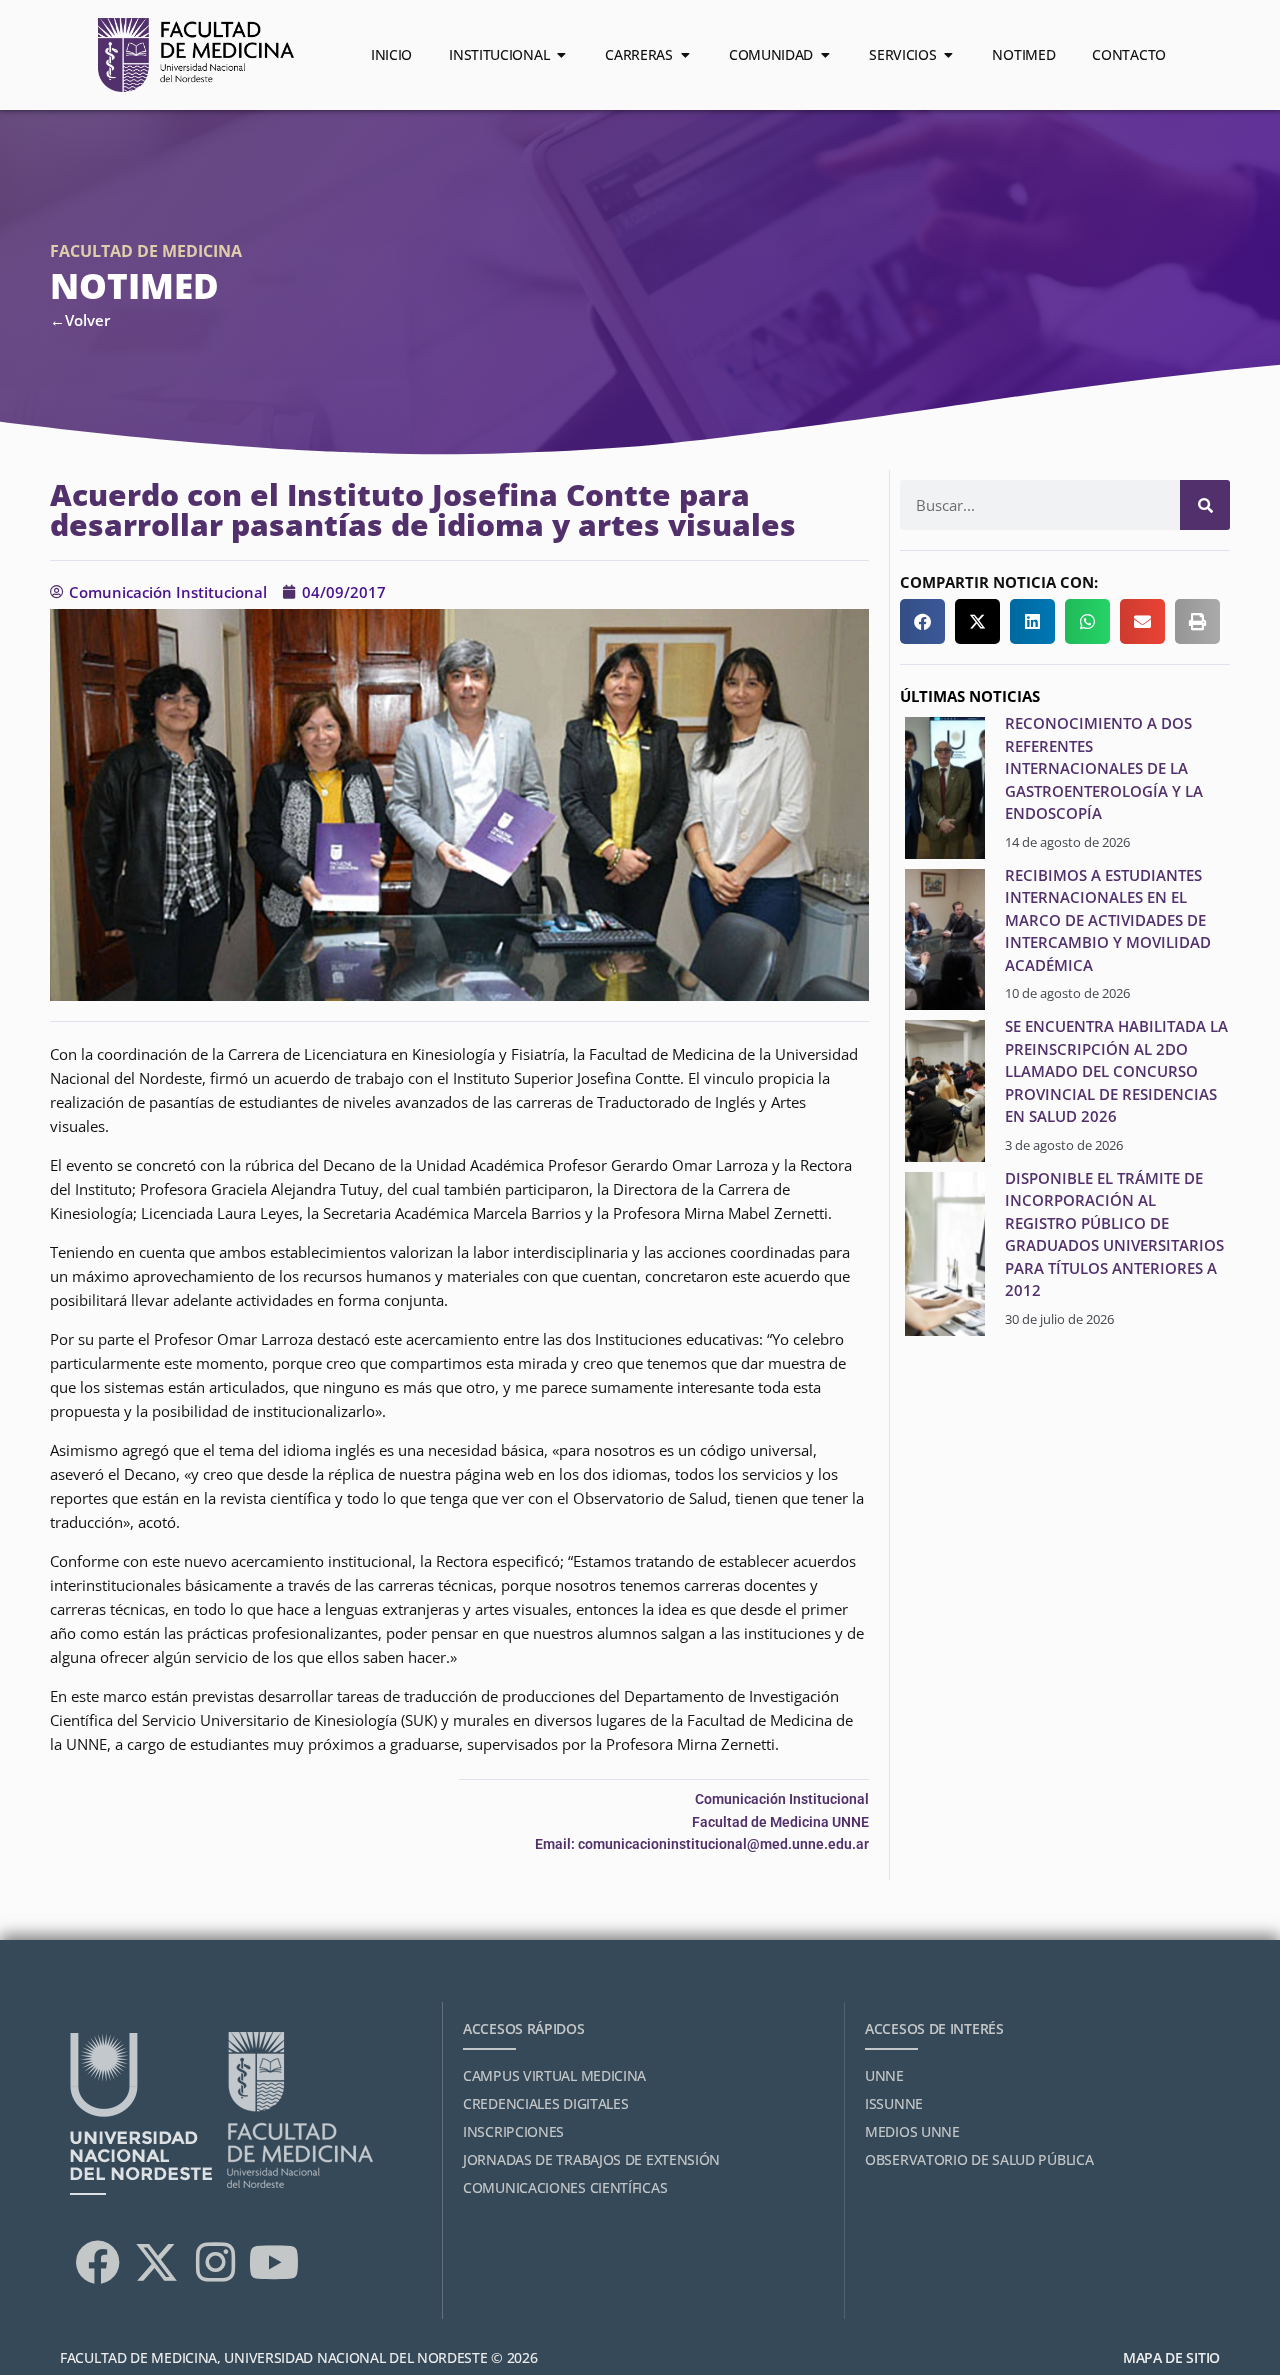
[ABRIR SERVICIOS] (948, 55)
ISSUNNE (894, 2103)
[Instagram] (215, 2262)
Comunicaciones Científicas (565, 2187)
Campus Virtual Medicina (554, 2075)
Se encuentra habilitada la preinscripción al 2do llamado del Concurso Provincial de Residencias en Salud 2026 (1116, 1071)
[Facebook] (97, 2262)
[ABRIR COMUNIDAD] (825, 55)
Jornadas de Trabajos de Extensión (591, 2159)
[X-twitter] (156, 2262)
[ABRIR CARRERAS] (685, 55)
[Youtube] (274, 2262)
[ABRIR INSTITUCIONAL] (561, 55)
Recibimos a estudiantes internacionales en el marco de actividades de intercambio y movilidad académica (1108, 920)
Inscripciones (513, 2131)
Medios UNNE (912, 2131)
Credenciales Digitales (545, 2103)
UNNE (884, 2075)
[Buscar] (1205, 505)
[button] (922, 621)
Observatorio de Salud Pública (979, 2159)
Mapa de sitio (1171, 2357)
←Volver (80, 320)
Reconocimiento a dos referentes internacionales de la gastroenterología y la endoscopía (1104, 768)
